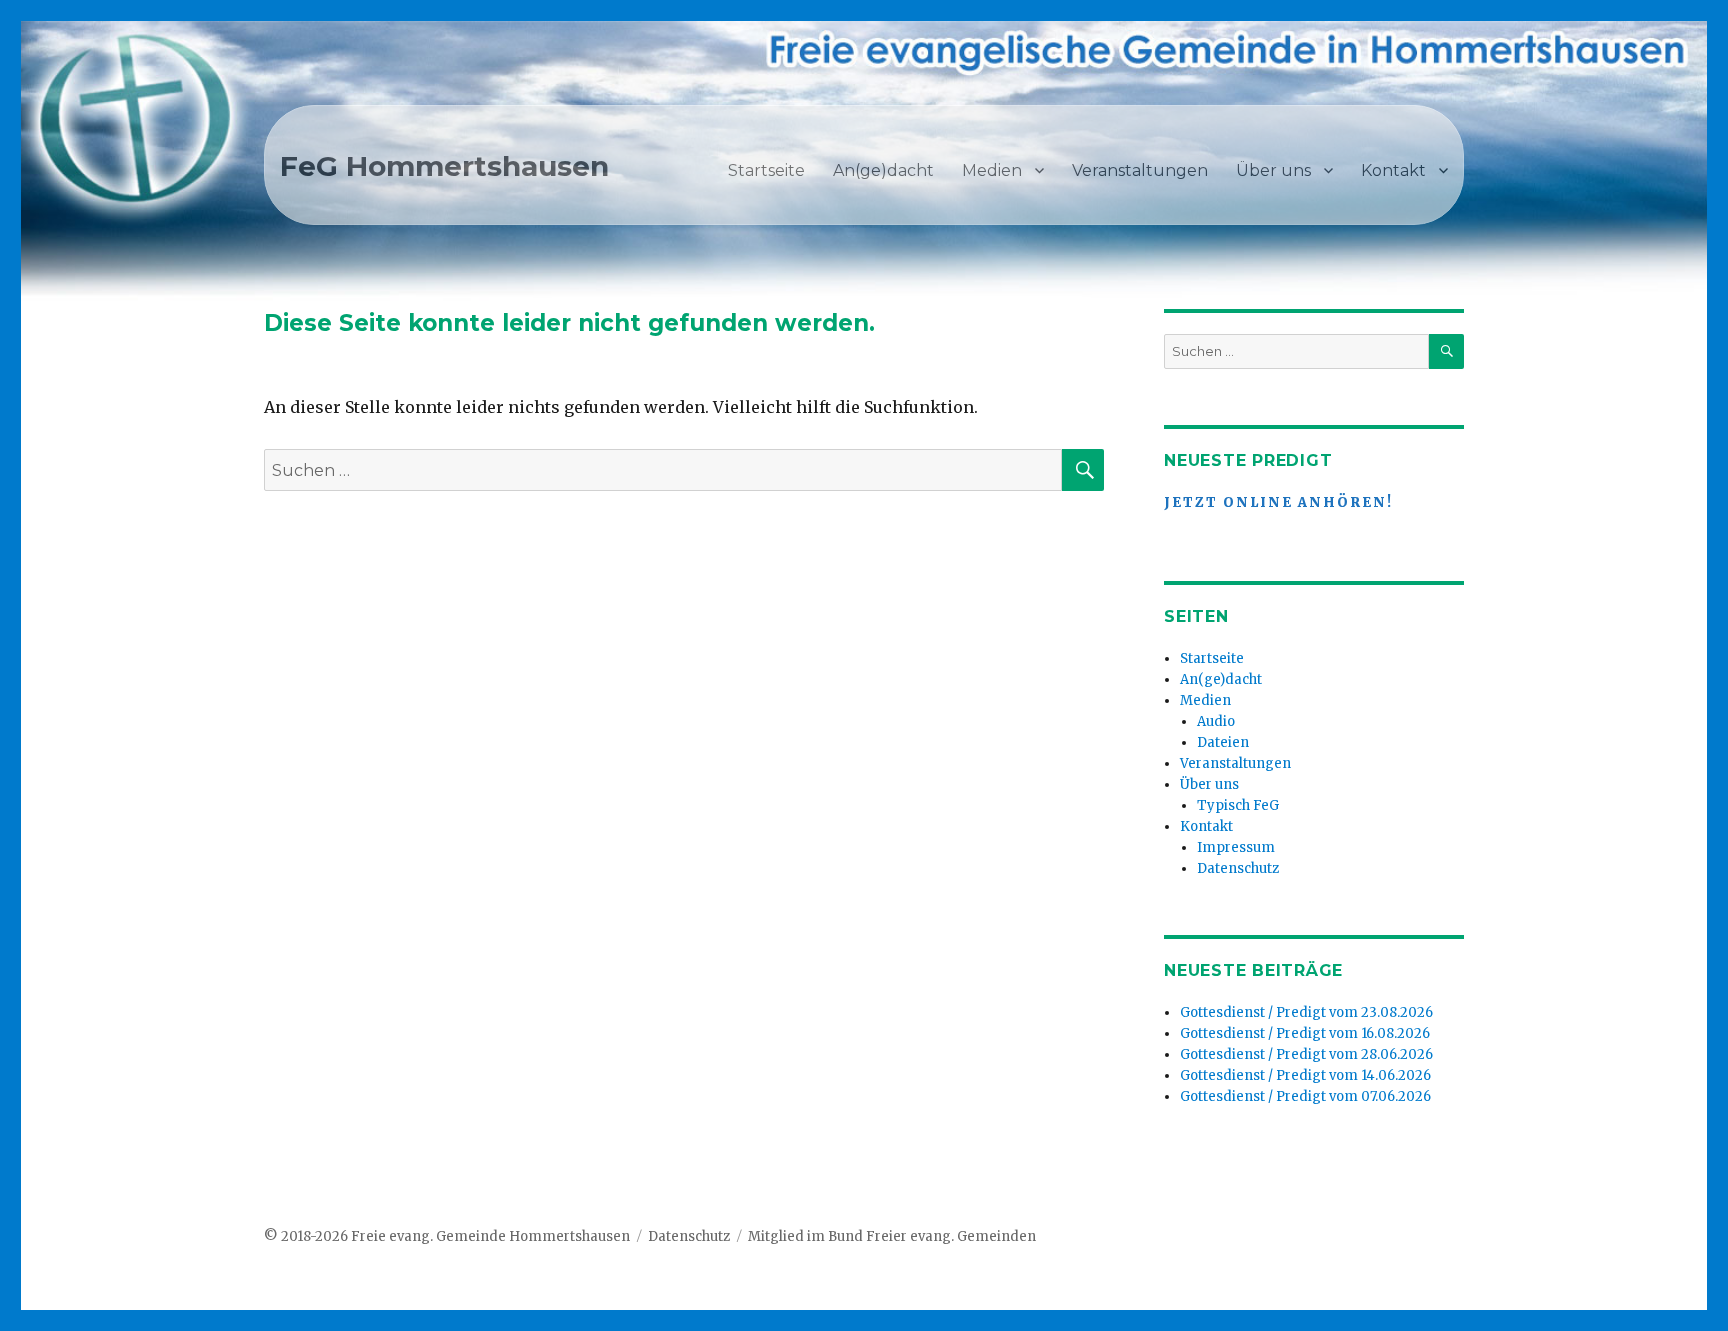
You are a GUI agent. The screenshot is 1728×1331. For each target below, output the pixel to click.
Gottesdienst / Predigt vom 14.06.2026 (1305, 1075)
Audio (1216, 721)
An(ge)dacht (883, 170)
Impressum (1236, 847)
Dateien (1223, 742)
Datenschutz (1238, 868)
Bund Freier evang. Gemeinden (932, 1236)
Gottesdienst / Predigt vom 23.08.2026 (1306, 1012)
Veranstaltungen (1140, 170)
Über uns (1273, 170)
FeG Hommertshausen (444, 166)
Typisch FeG (1238, 805)
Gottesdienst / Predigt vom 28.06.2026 (1306, 1054)
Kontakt (1393, 170)
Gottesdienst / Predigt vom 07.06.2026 (1305, 1096)
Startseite (766, 170)
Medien (992, 170)
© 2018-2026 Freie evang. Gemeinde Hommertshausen (447, 1236)
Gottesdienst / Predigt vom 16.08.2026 (1305, 1033)
